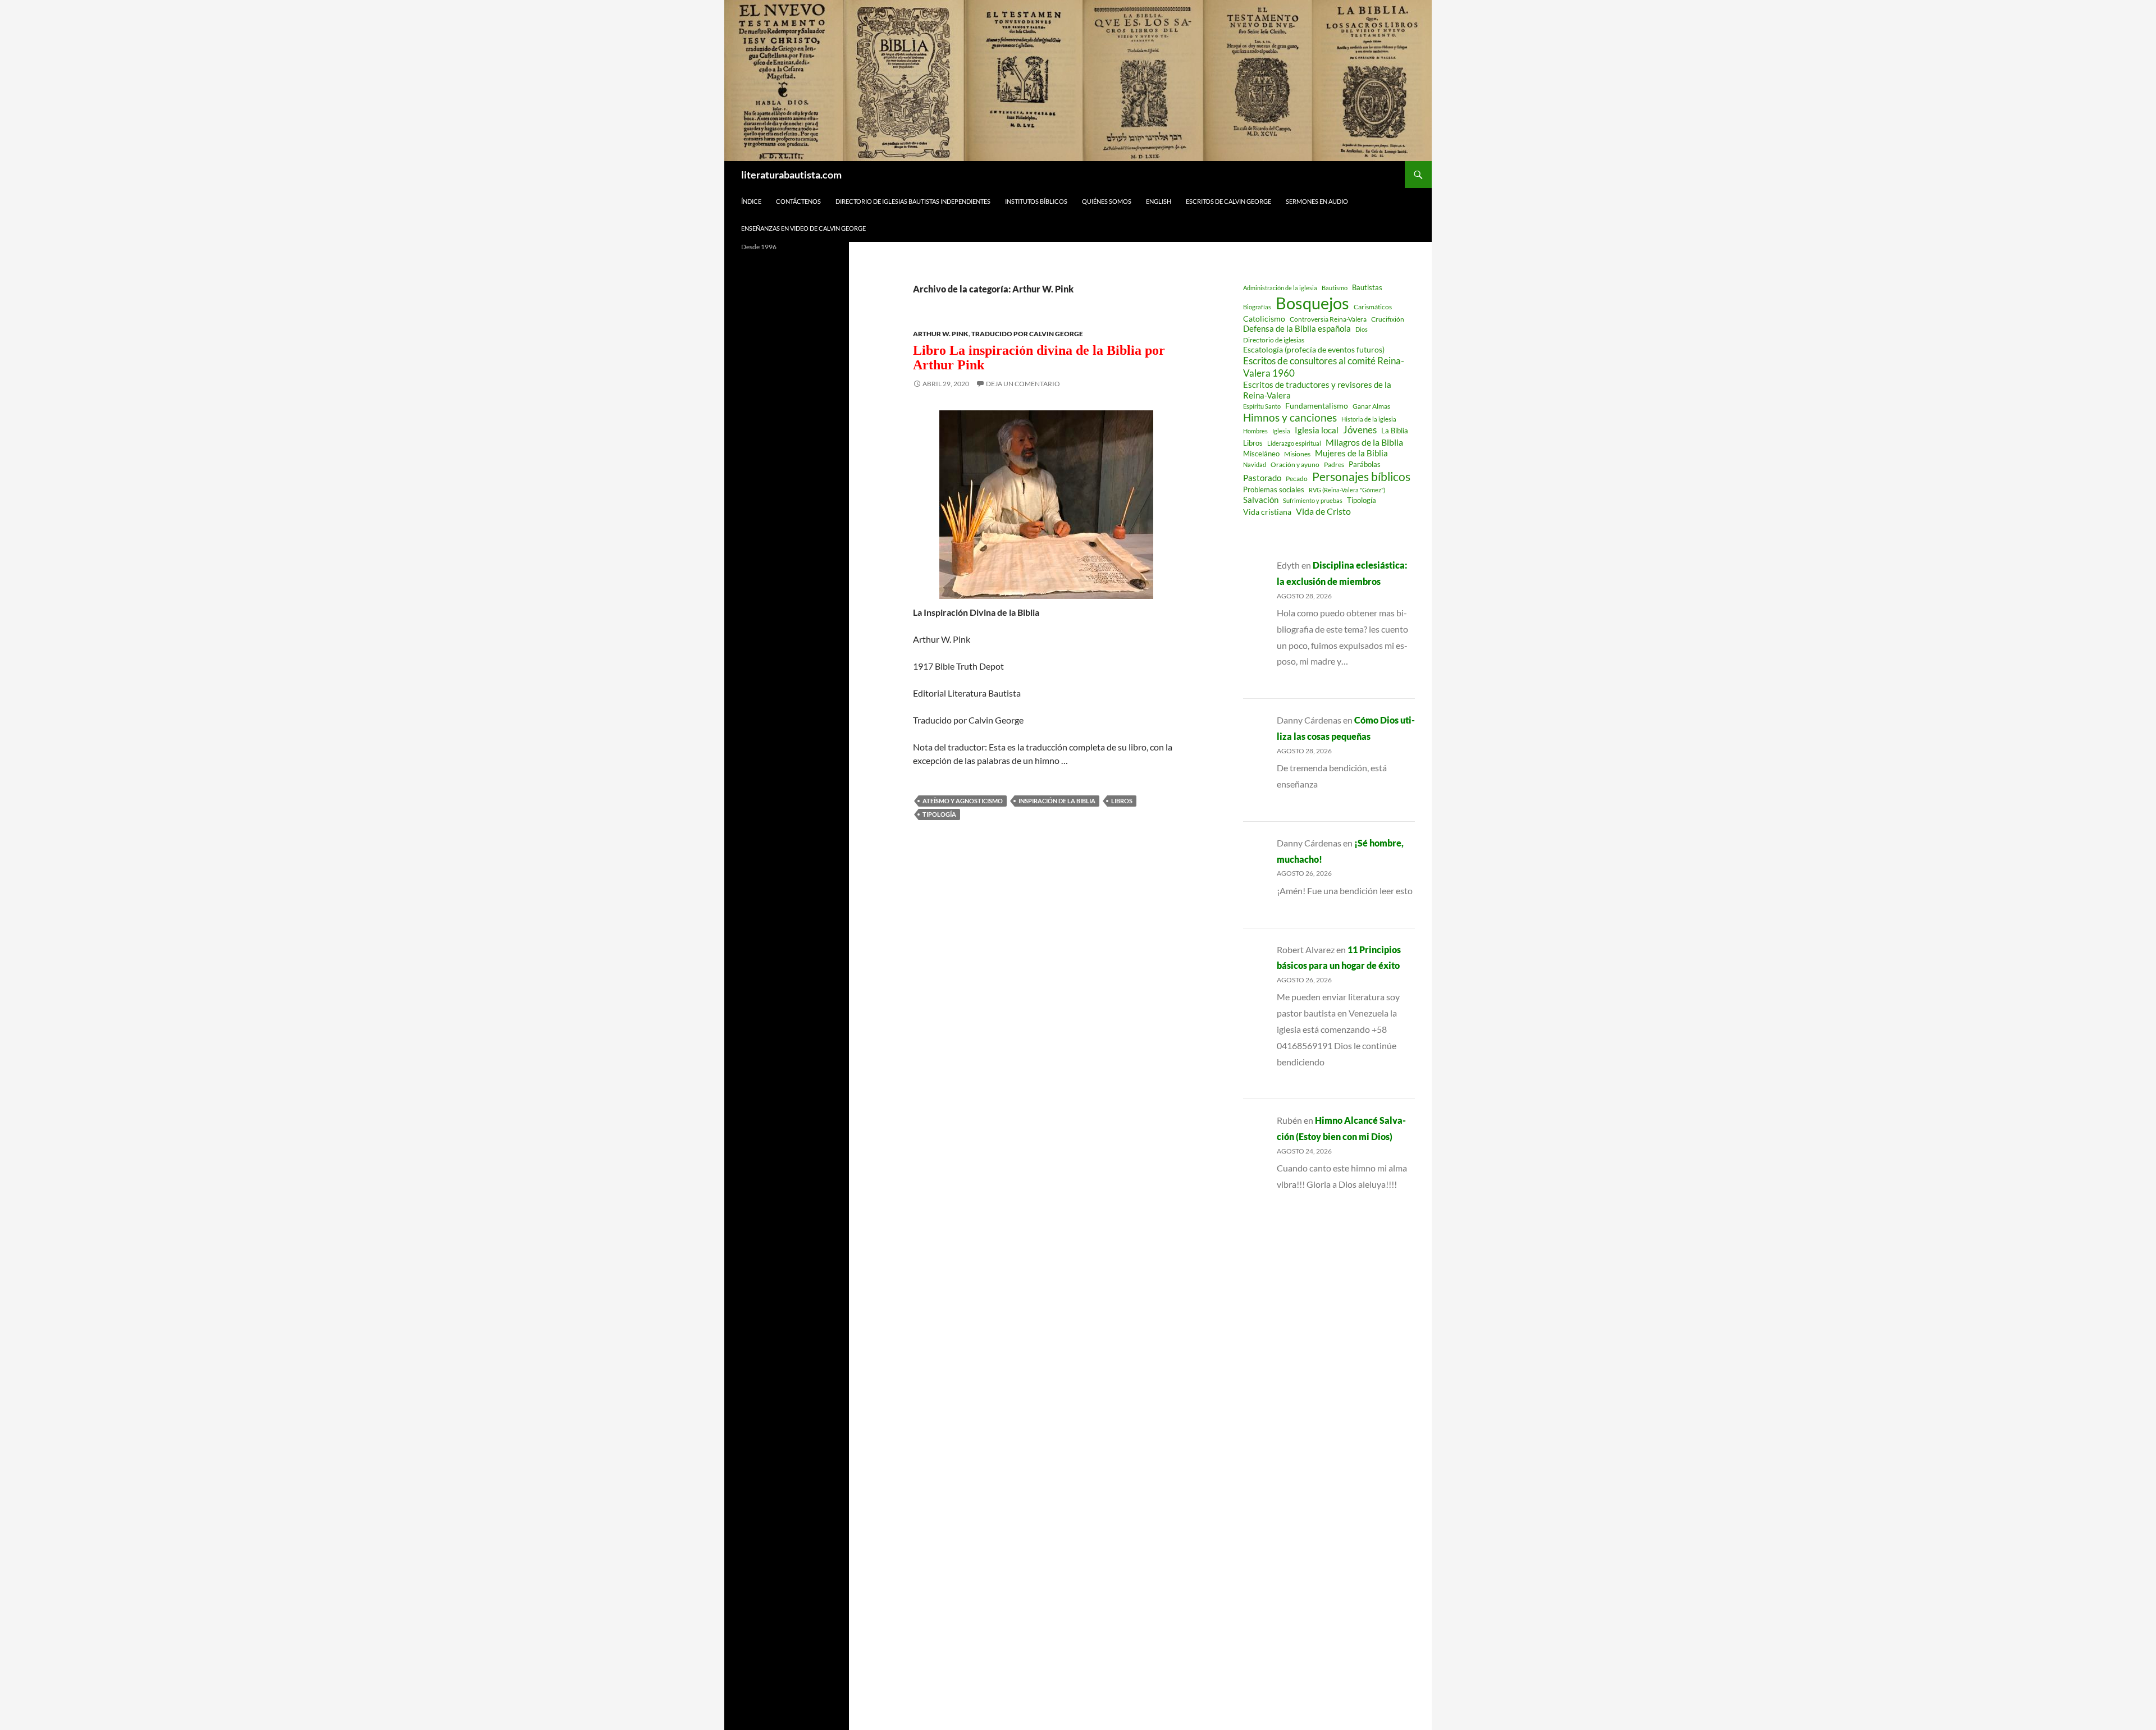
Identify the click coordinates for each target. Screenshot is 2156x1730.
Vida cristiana (1267, 512)
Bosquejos (1312, 303)
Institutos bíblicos (1036, 201)
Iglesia (1281, 431)
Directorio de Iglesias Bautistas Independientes (913, 201)
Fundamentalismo (1317, 406)
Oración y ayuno (1295, 464)
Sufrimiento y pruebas (1313, 500)
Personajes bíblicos (1361, 477)
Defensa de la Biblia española (1297, 329)
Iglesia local (1317, 430)
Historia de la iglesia (1369, 419)
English (1159, 201)
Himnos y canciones (1290, 417)
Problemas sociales (1274, 489)
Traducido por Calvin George (1027, 334)
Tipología (939, 814)
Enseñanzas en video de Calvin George (803, 228)
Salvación (1261, 500)
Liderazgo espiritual (1294, 443)
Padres (1334, 464)
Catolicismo (1264, 319)
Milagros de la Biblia (1364, 442)
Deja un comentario (1023, 384)
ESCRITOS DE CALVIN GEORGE (1228, 201)
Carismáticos (1373, 307)
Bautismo (1335, 288)
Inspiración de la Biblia (1057, 801)
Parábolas (1365, 464)
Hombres (1255, 431)
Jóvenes (1360, 430)
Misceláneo (1261, 454)
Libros (1122, 801)
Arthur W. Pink (941, 334)
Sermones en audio (1317, 201)
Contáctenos (798, 201)
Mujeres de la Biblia (1351, 453)
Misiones (1297, 454)
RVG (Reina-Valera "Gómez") (1347, 490)
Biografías (1257, 307)
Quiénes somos (1107, 201)
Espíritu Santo (1262, 406)
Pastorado (1262, 478)
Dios (1362, 329)
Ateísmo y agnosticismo (963, 801)
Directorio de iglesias (1274, 340)
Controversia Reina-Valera (1328, 319)
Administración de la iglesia (1280, 288)
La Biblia (1395, 431)
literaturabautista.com (791, 175)
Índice (751, 201)
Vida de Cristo (1323, 511)
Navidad (1255, 464)
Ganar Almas (1371, 406)
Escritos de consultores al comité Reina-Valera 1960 (1324, 367)
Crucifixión (1388, 319)
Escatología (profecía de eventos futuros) (1314, 349)
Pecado (1297, 478)
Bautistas (1367, 287)
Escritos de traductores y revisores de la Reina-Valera (1317, 390)
